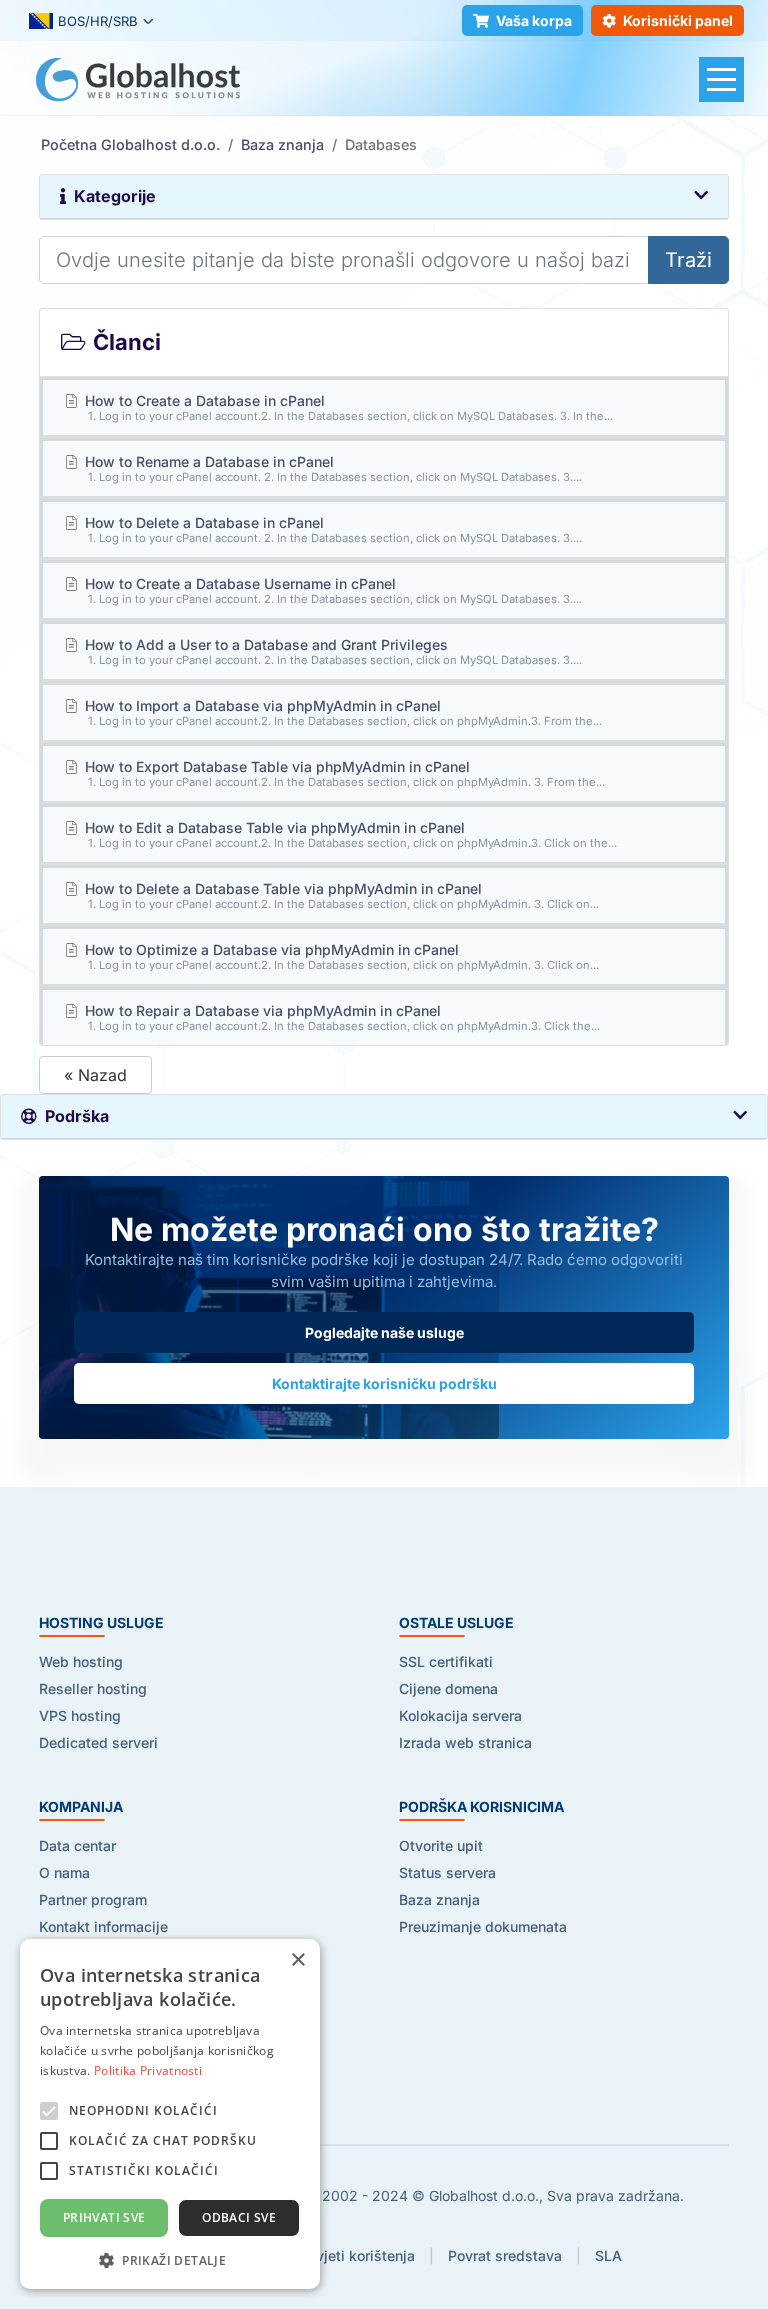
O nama (64, 1872)
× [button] (297, 1960)
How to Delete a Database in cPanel (332, 529)
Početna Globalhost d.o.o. (130, 144)
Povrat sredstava (505, 2255)
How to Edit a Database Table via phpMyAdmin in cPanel (349, 834)
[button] (170, 2259)
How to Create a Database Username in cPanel (332, 590)
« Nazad (95, 1075)
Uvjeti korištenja (360, 2255)
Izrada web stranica (465, 1742)
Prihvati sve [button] (104, 2217)
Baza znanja (282, 144)
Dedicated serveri (98, 1742)
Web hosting (81, 1661)
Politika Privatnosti (148, 2070)
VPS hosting (80, 1715)
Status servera (447, 1872)
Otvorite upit (441, 1845)
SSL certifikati (446, 1661)
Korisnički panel (678, 20)
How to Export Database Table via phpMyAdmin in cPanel (343, 773)
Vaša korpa (534, 20)
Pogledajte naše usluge (384, 1332)
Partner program (93, 1899)
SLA (608, 2255)
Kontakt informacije (103, 1926)
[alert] (170, 2114)
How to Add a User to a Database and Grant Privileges (332, 651)
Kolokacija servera (460, 1715)
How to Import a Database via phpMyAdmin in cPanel (342, 712)
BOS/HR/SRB (98, 21)
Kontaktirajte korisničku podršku (384, 1383)
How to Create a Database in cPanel (347, 407)
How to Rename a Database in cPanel (332, 468)
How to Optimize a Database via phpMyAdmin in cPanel (340, 956)
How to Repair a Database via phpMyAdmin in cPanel (341, 1017)
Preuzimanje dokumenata (483, 1926)
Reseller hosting (93, 1688)
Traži (688, 260)
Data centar (77, 1845)
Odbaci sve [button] (239, 2217)
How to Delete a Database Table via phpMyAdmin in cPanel (340, 895)
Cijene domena (448, 1688)
